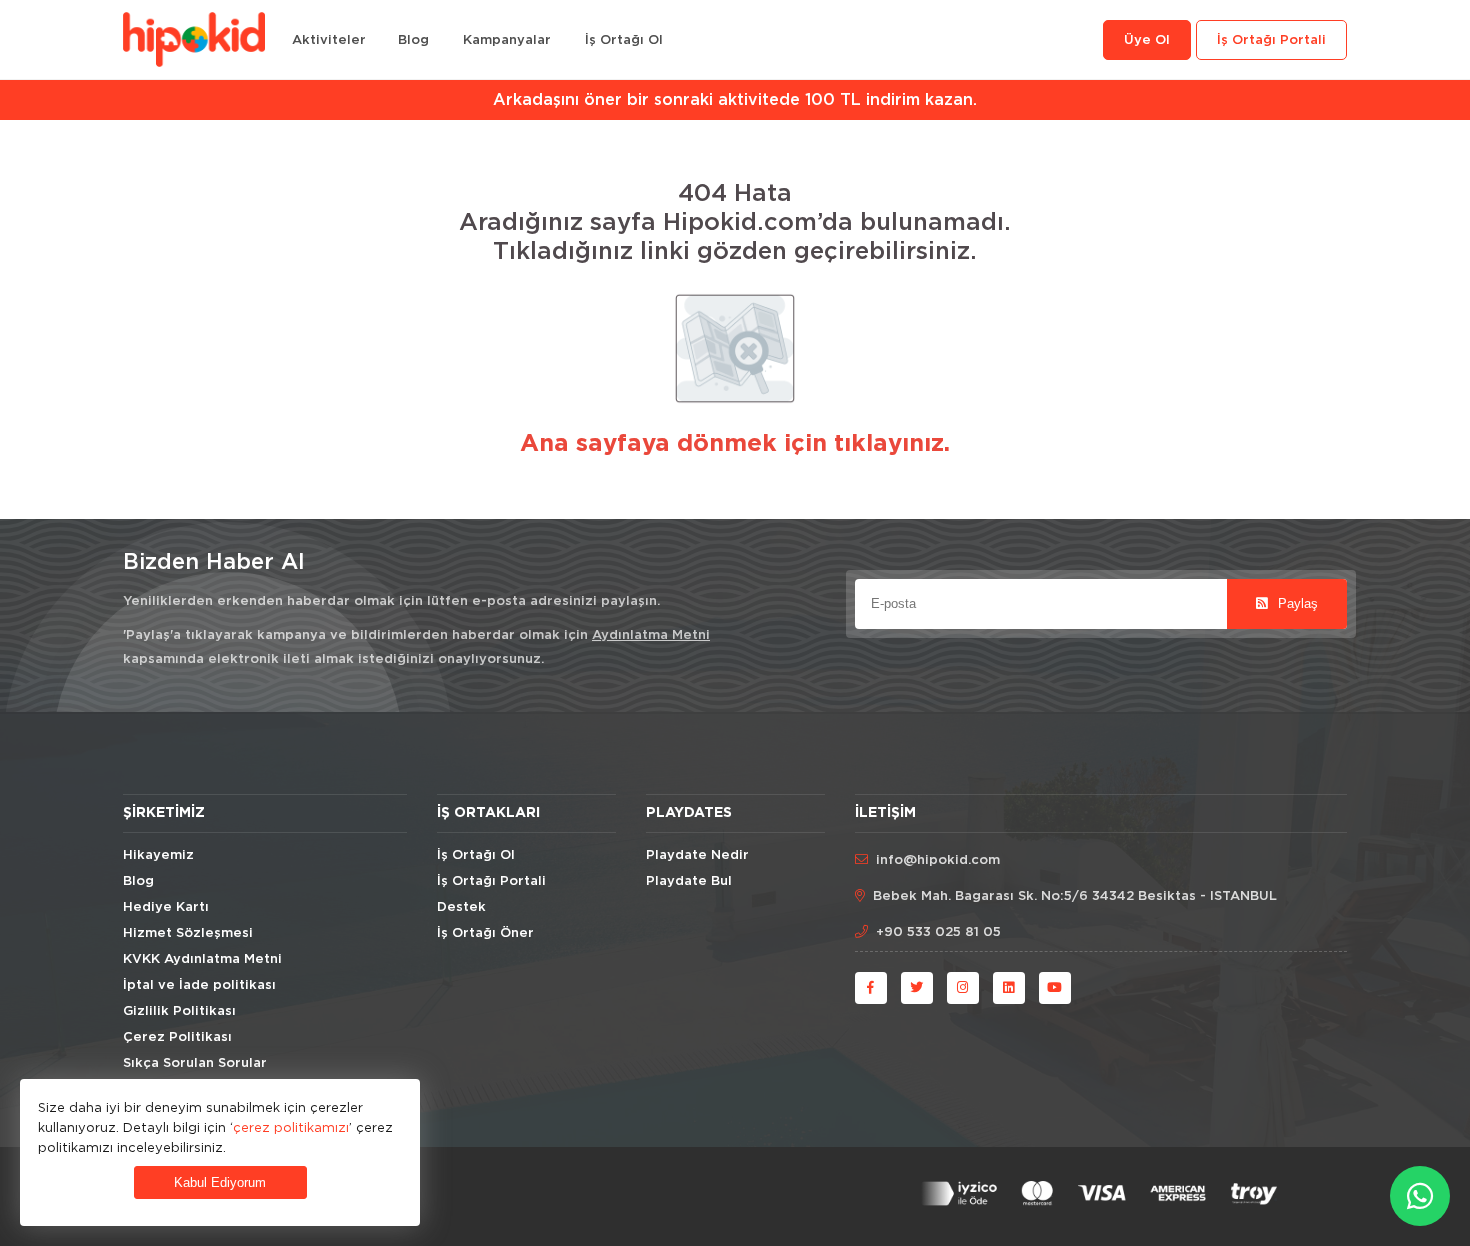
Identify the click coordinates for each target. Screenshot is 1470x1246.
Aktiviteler (329, 40)
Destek (461, 907)
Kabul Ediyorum (220, 1182)
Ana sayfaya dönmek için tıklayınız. (735, 444)
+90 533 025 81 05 (938, 932)
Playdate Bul (689, 881)
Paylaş (1296, 603)
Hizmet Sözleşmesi (188, 933)
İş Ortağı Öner (485, 933)
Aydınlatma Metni (651, 635)
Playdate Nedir (697, 855)
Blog (413, 40)
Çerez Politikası (177, 1037)
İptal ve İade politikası (199, 985)
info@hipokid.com (938, 860)
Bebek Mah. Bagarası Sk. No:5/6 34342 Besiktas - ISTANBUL (1075, 896)
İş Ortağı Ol (624, 40)
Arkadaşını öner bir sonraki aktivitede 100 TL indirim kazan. (735, 100)
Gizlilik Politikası (179, 1011)
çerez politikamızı (291, 1127)
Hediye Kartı (166, 907)
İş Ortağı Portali (1271, 40)
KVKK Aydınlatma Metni (202, 959)
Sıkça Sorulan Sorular (195, 1063)
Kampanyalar (507, 40)
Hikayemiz (158, 855)
